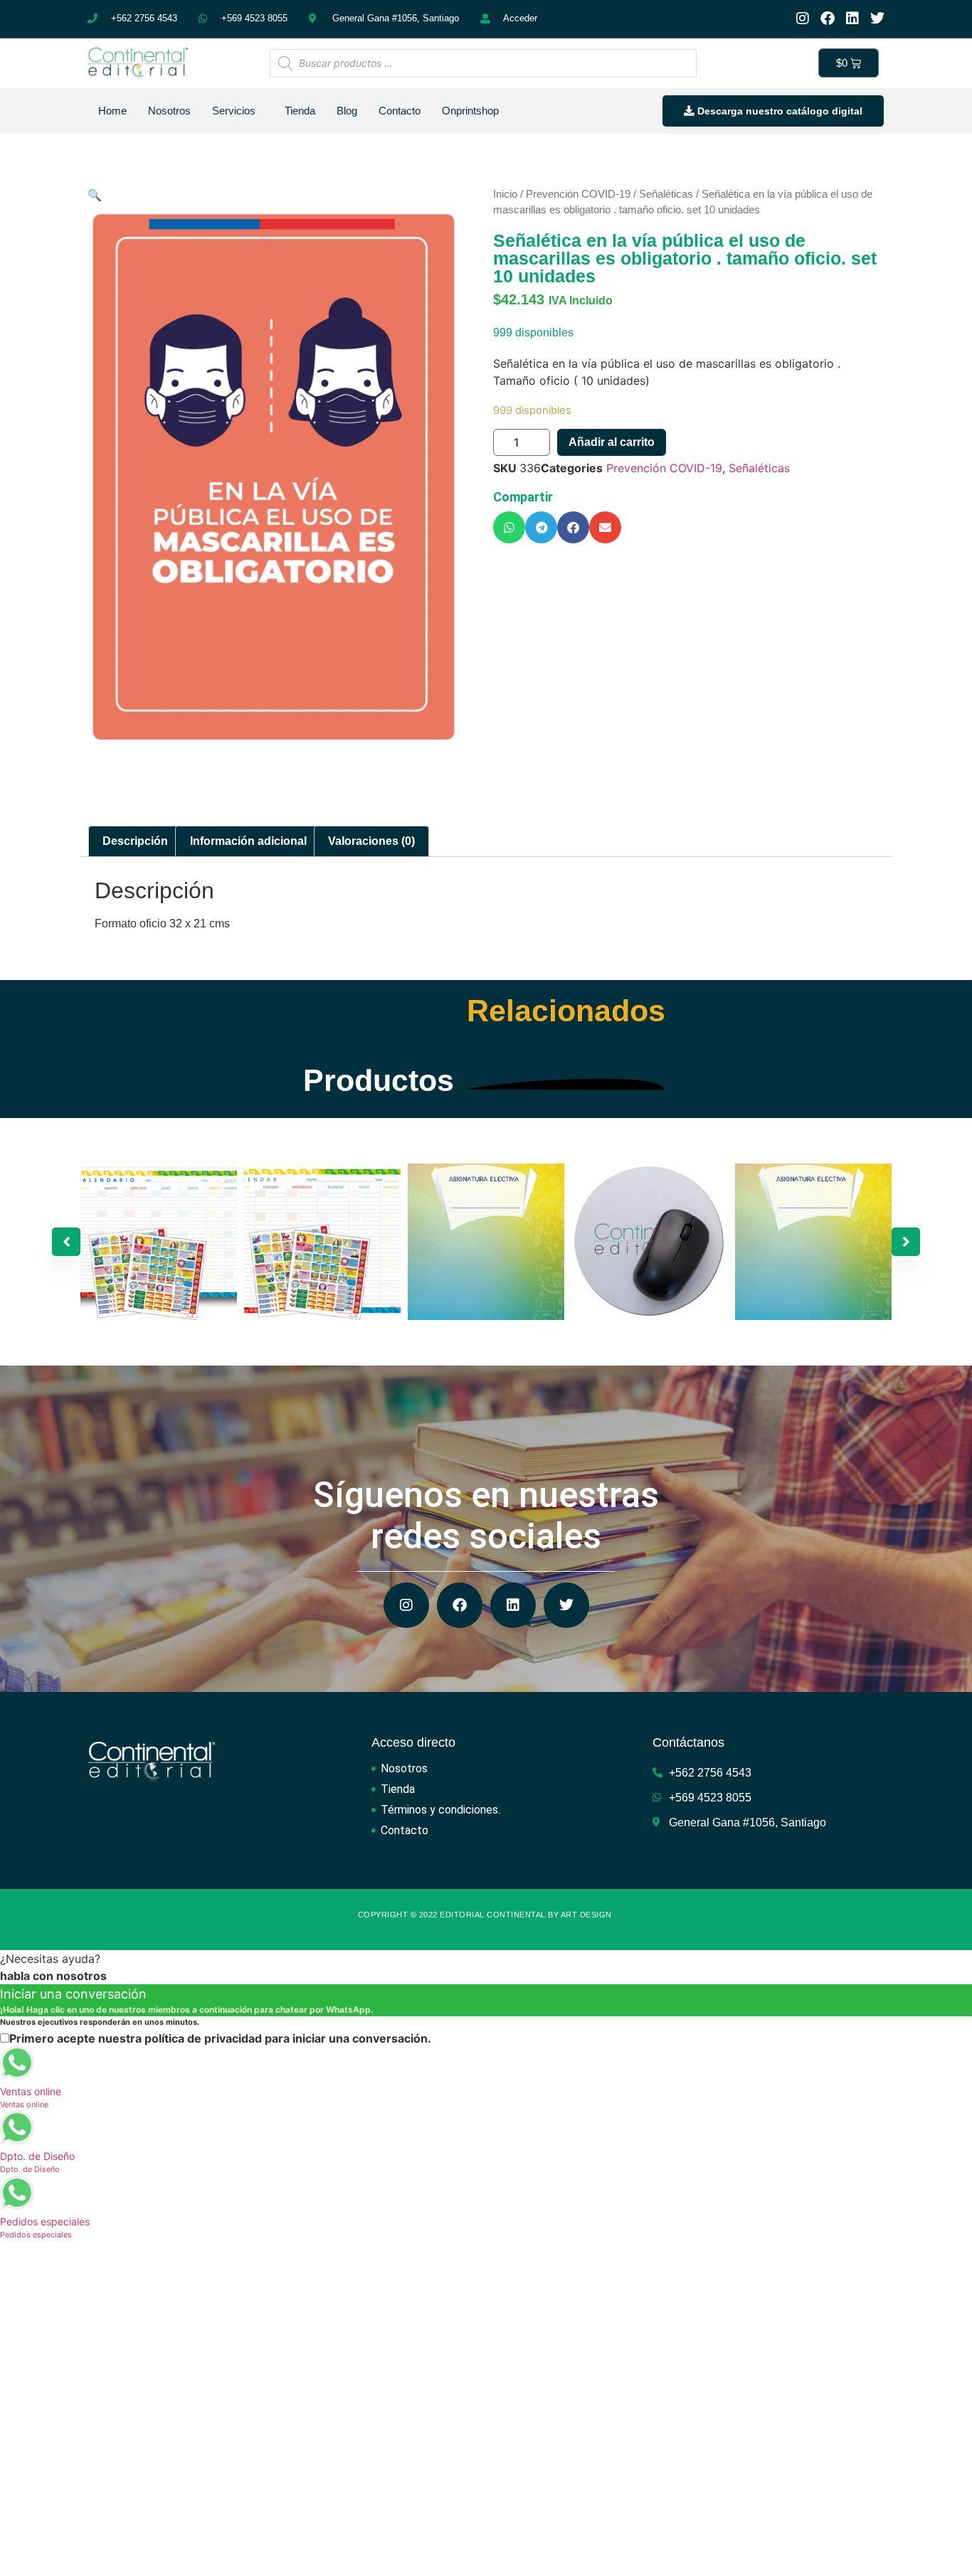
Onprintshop (470, 111)
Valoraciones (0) (371, 841)
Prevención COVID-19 (578, 194)
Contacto (400, 111)
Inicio (505, 194)
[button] (509, 527)
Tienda (300, 111)
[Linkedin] (852, 18)
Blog (347, 111)
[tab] (135, 841)
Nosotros (169, 111)
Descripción (135, 841)
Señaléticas (666, 194)
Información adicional (248, 841)
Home (112, 111)
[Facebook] (828, 18)
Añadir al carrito (612, 442)
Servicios (234, 111)
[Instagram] (803, 18)
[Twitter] (877, 18)
